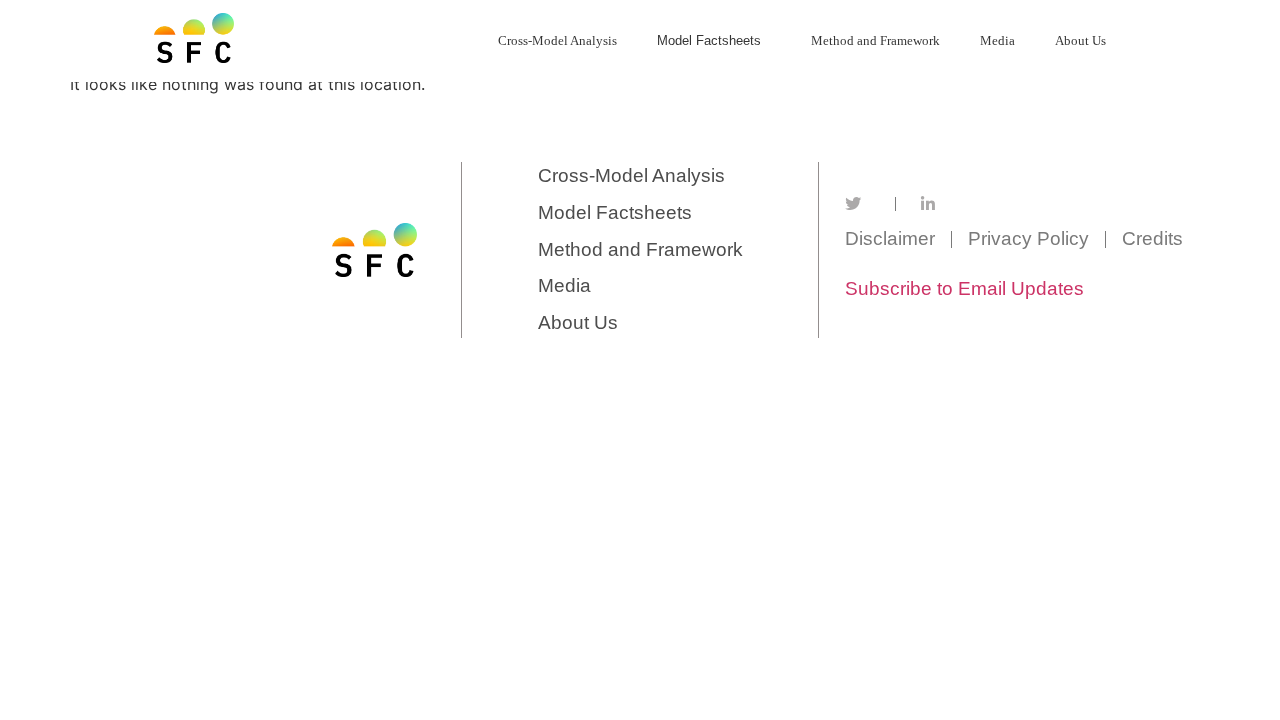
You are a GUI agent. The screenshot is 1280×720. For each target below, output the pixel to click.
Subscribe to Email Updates (964, 288)
